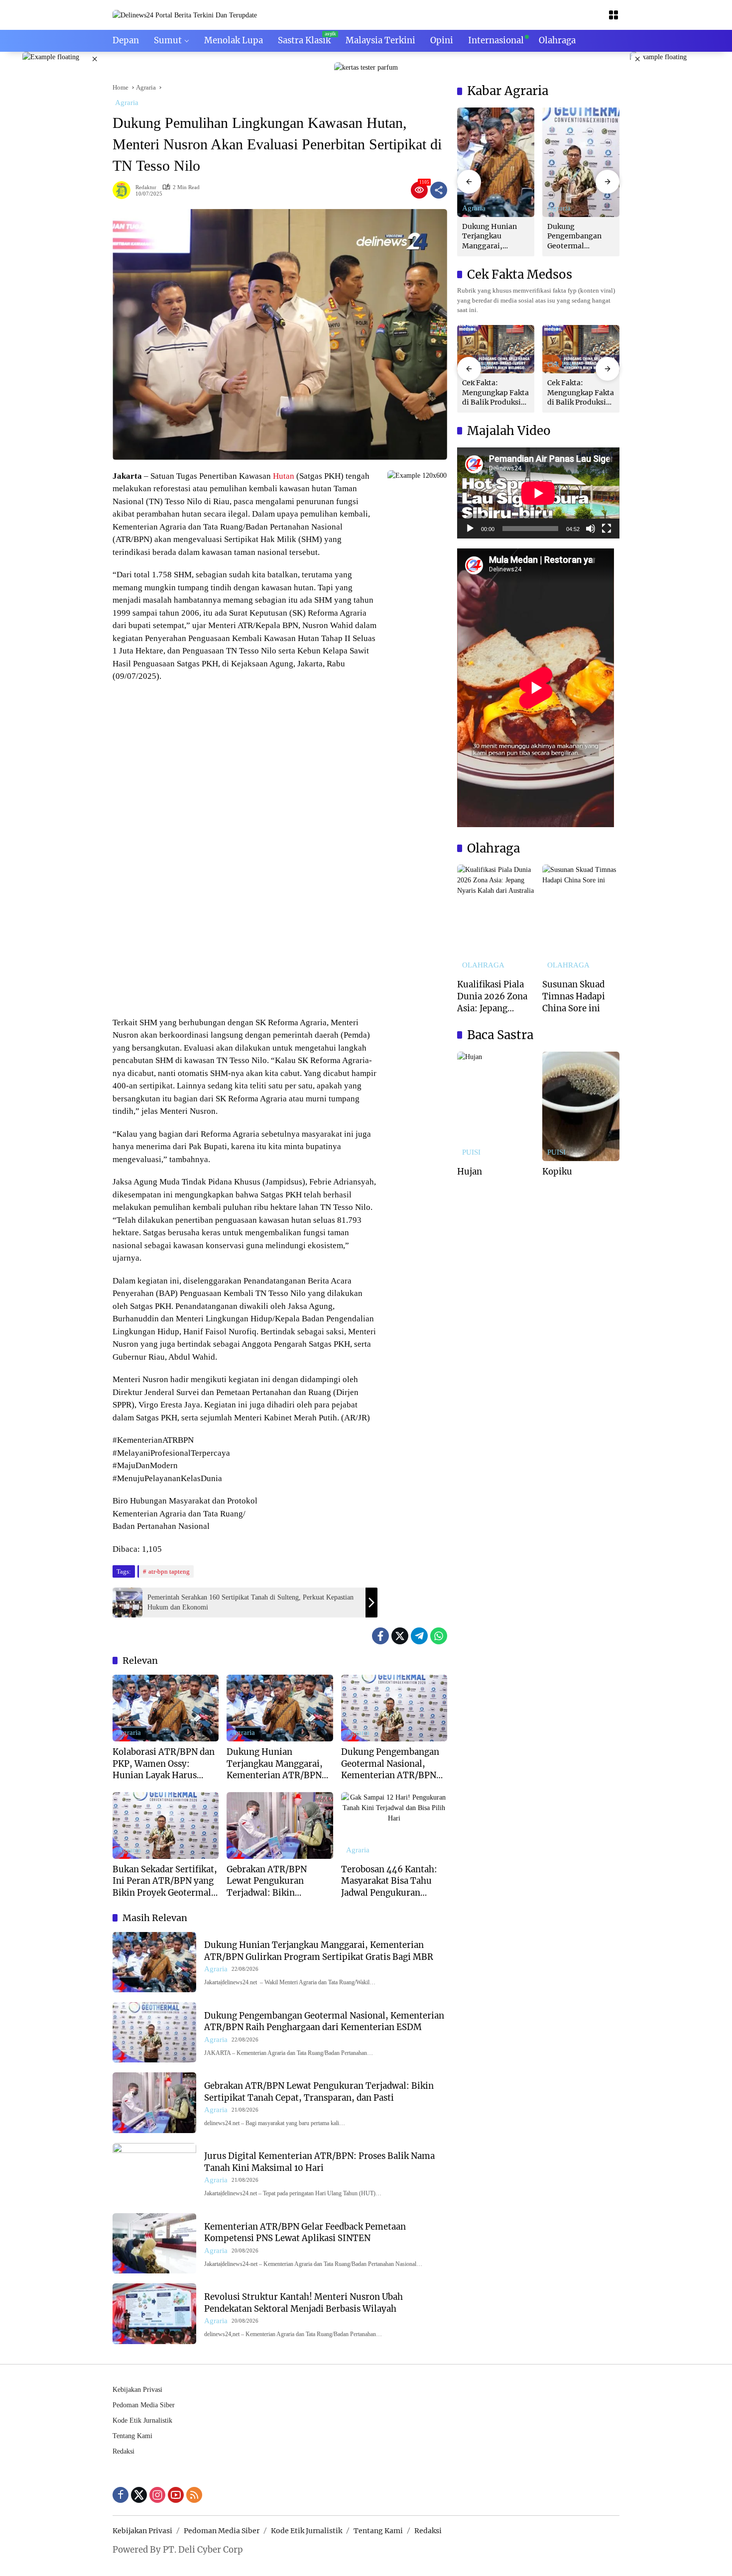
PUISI (471, 1152)
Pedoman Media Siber (144, 2405)
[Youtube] (176, 2495)
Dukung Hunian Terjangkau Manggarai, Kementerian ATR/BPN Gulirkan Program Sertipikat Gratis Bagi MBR (275, 1764)
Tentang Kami (132, 2436)
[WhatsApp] (439, 1636)
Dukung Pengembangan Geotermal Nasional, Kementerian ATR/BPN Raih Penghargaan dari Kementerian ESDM (390, 1764)
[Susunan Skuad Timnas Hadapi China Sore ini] (581, 919)
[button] (469, 182)
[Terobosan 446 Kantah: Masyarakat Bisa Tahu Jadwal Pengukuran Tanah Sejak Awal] (394, 1825)
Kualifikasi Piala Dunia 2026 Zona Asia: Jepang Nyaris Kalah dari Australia (492, 997)
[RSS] (194, 2495)
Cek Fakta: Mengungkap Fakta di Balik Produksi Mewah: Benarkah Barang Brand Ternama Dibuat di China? (495, 393)
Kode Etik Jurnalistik (142, 2420)
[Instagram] (157, 2495)
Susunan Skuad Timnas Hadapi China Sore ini (574, 996)
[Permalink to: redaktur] (124, 190)
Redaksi (123, 2451)
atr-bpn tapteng (169, 1571)
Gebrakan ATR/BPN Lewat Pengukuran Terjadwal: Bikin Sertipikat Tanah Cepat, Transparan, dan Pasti (275, 1881)
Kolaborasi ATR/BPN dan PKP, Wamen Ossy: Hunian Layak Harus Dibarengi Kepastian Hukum (164, 1764)
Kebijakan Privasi (137, 2390)
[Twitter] (400, 1636)
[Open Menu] (613, 15)
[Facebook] (380, 1636)
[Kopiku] (581, 1106)
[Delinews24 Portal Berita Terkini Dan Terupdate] (185, 15)
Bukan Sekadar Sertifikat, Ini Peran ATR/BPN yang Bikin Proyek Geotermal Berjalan (165, 1881)
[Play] (470, 529)
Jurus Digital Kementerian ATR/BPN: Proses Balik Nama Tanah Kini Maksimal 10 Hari (319, 2162)
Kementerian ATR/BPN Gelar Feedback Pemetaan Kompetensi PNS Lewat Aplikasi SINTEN (305, 2233)
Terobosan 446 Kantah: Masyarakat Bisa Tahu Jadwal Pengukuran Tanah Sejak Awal (389, 1881)
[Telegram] (419, 1636)
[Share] (439, 190)
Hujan (470, 1172)
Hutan (284, 476)
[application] (538, 493)
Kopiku (557, 1172)
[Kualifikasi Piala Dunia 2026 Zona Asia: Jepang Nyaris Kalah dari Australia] (496, 919)
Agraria (127, 103)
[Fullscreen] (607, 529)
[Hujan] (496, 1106)
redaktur (146, 187)
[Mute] (591, 529)
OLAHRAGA (483, 965)
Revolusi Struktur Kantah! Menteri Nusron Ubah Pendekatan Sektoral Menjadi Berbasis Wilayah (304, 2303)
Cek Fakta (563, 365)
